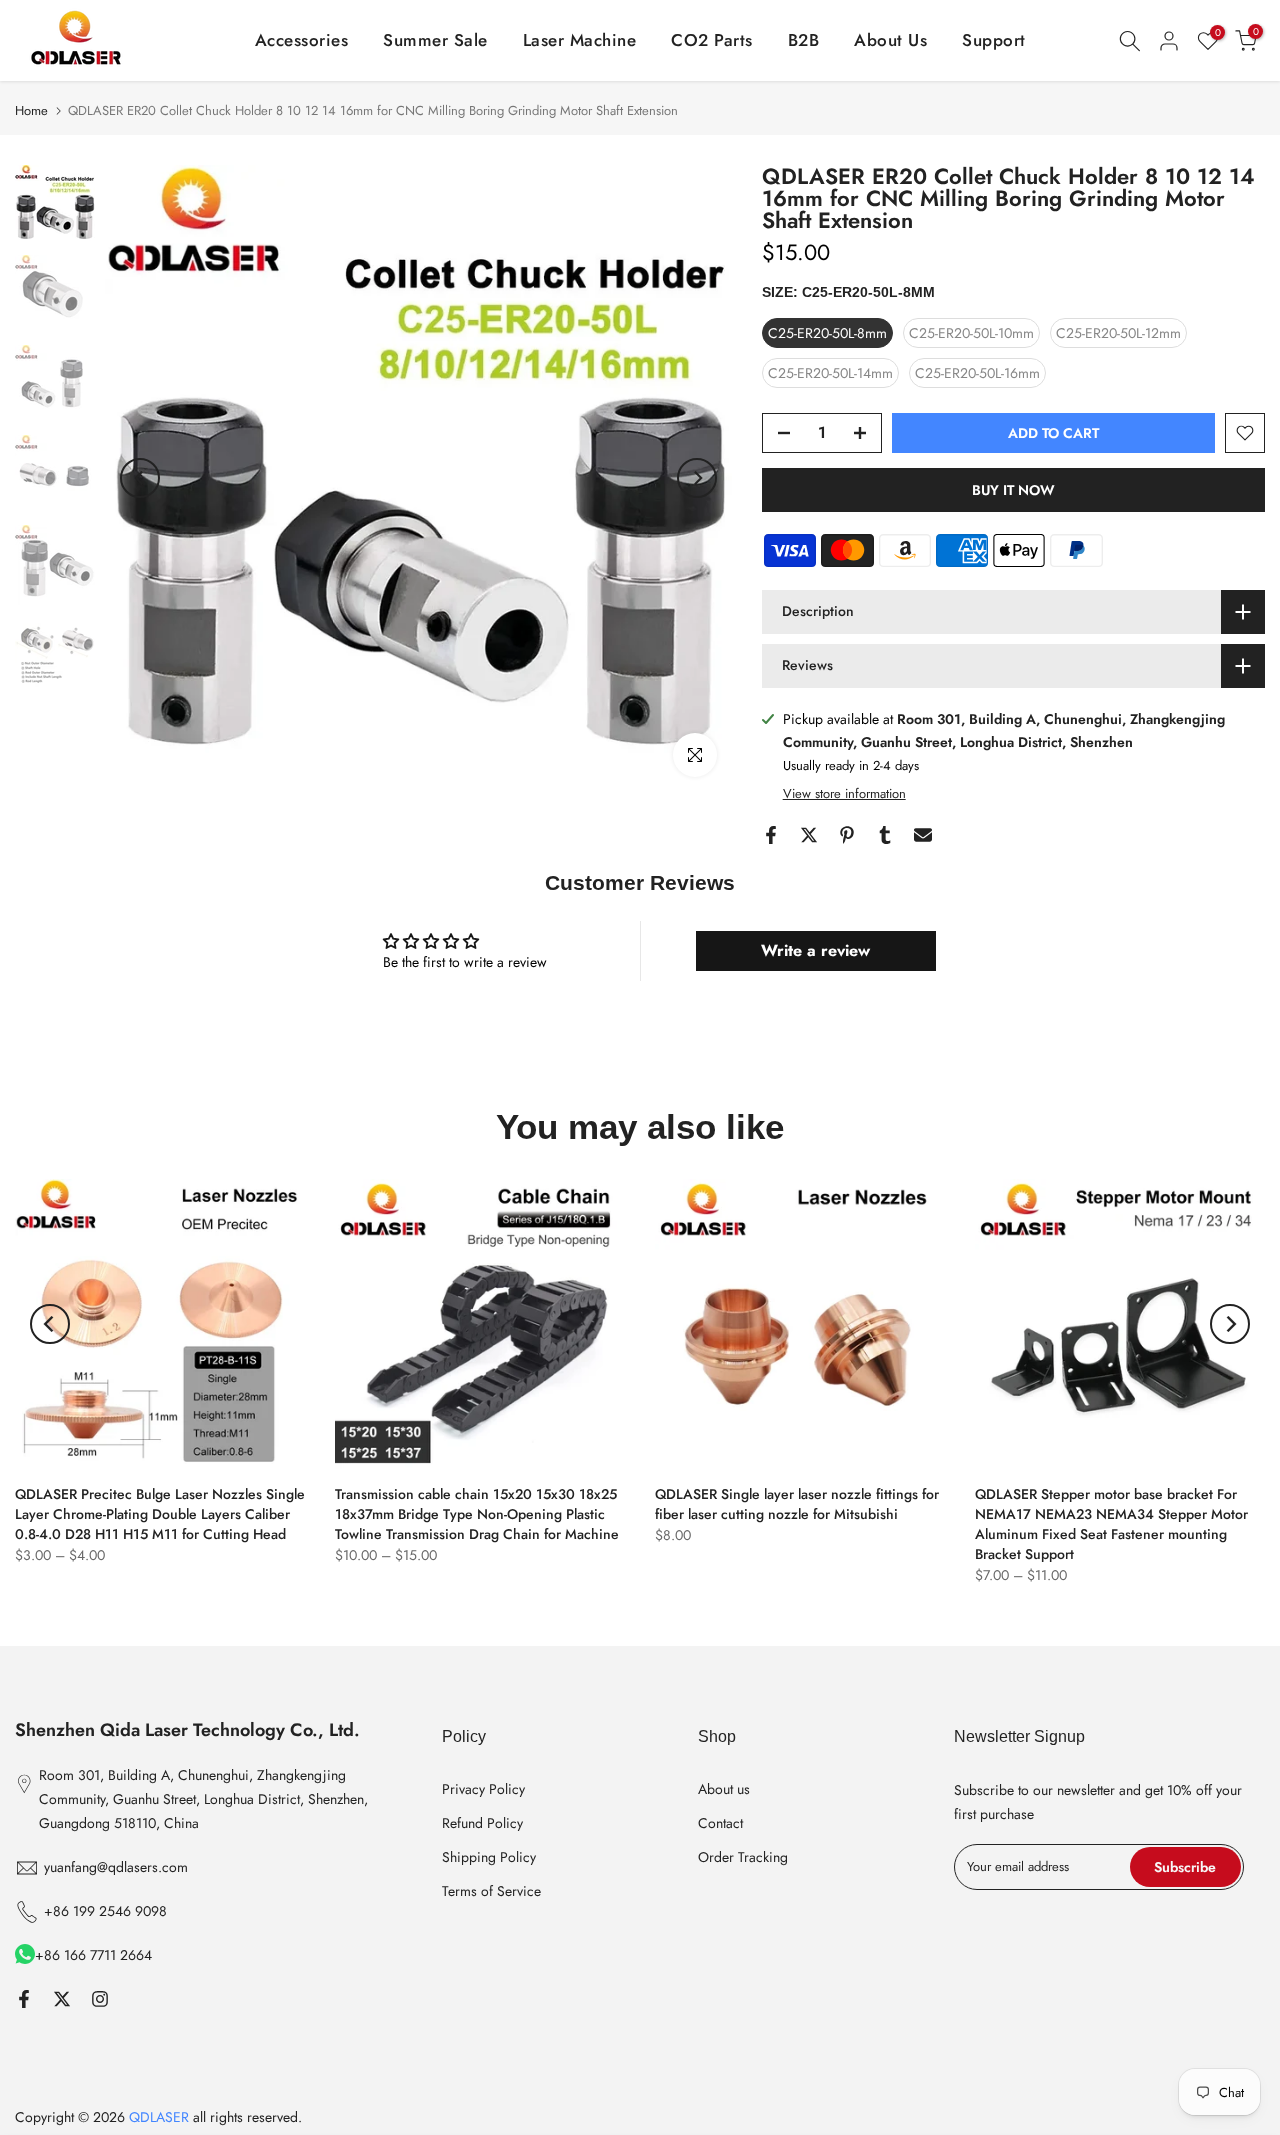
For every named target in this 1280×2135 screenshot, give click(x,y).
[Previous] (140, 478)
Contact (720, 1823)
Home (31, 110)
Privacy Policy (483, 1789)
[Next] (697, 478)
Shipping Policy (489, 1857)
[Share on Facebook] (771, 835)
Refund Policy (482, 1823)
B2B (804, 40)
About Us (890, 40)
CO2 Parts (712, 40)
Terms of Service (491, 1891)
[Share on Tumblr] (885, 835)
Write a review (815, 950)
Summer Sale (435, 40)
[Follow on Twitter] (62, 1999)
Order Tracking (743, 1857)
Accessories (302, 40)
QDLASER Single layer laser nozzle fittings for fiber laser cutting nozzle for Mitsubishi (797, 1504)
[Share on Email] (923, 835)
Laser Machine (580, 40)
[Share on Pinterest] (847, 835)
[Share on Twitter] (809, 835)
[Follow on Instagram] (100, 1999)
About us (724, 1789)
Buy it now (1013, 490)
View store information (844, 794)
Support (994, 40)
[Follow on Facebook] (24, 1999)
